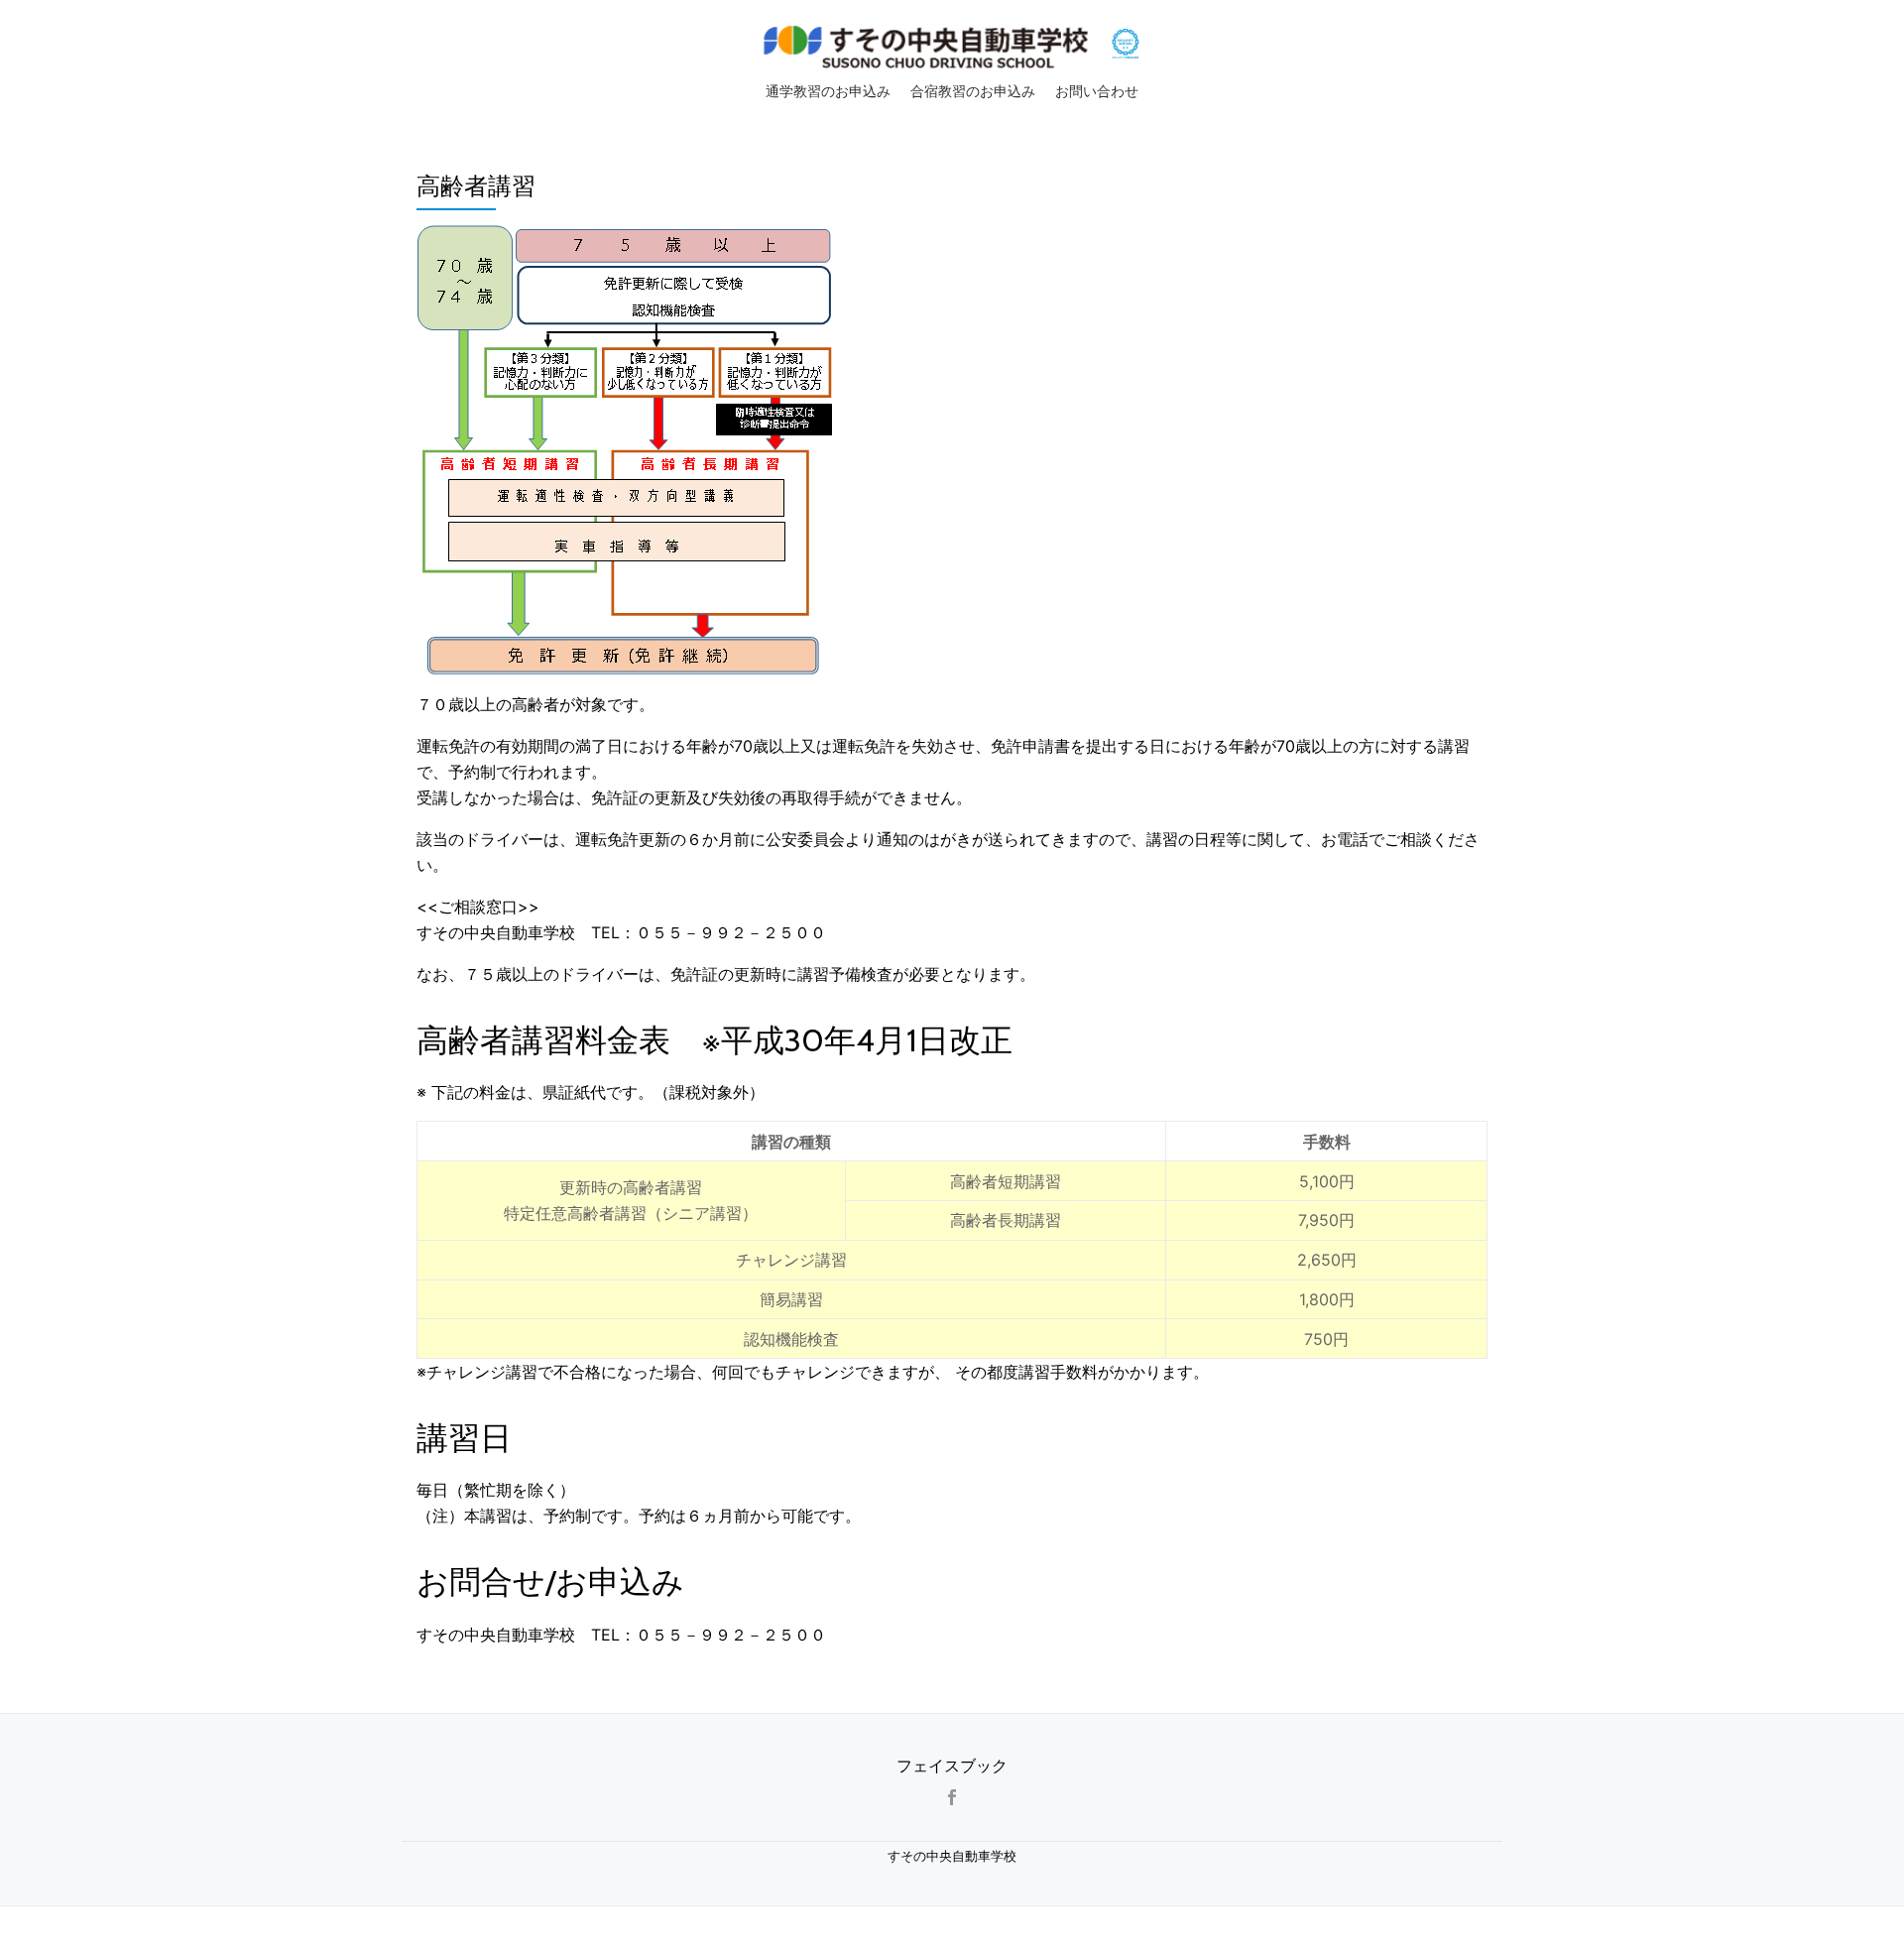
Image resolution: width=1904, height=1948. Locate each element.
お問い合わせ (1097, 91)
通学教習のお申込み (828, 91)
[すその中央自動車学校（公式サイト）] (929, 43)
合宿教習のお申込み (973, 91)
